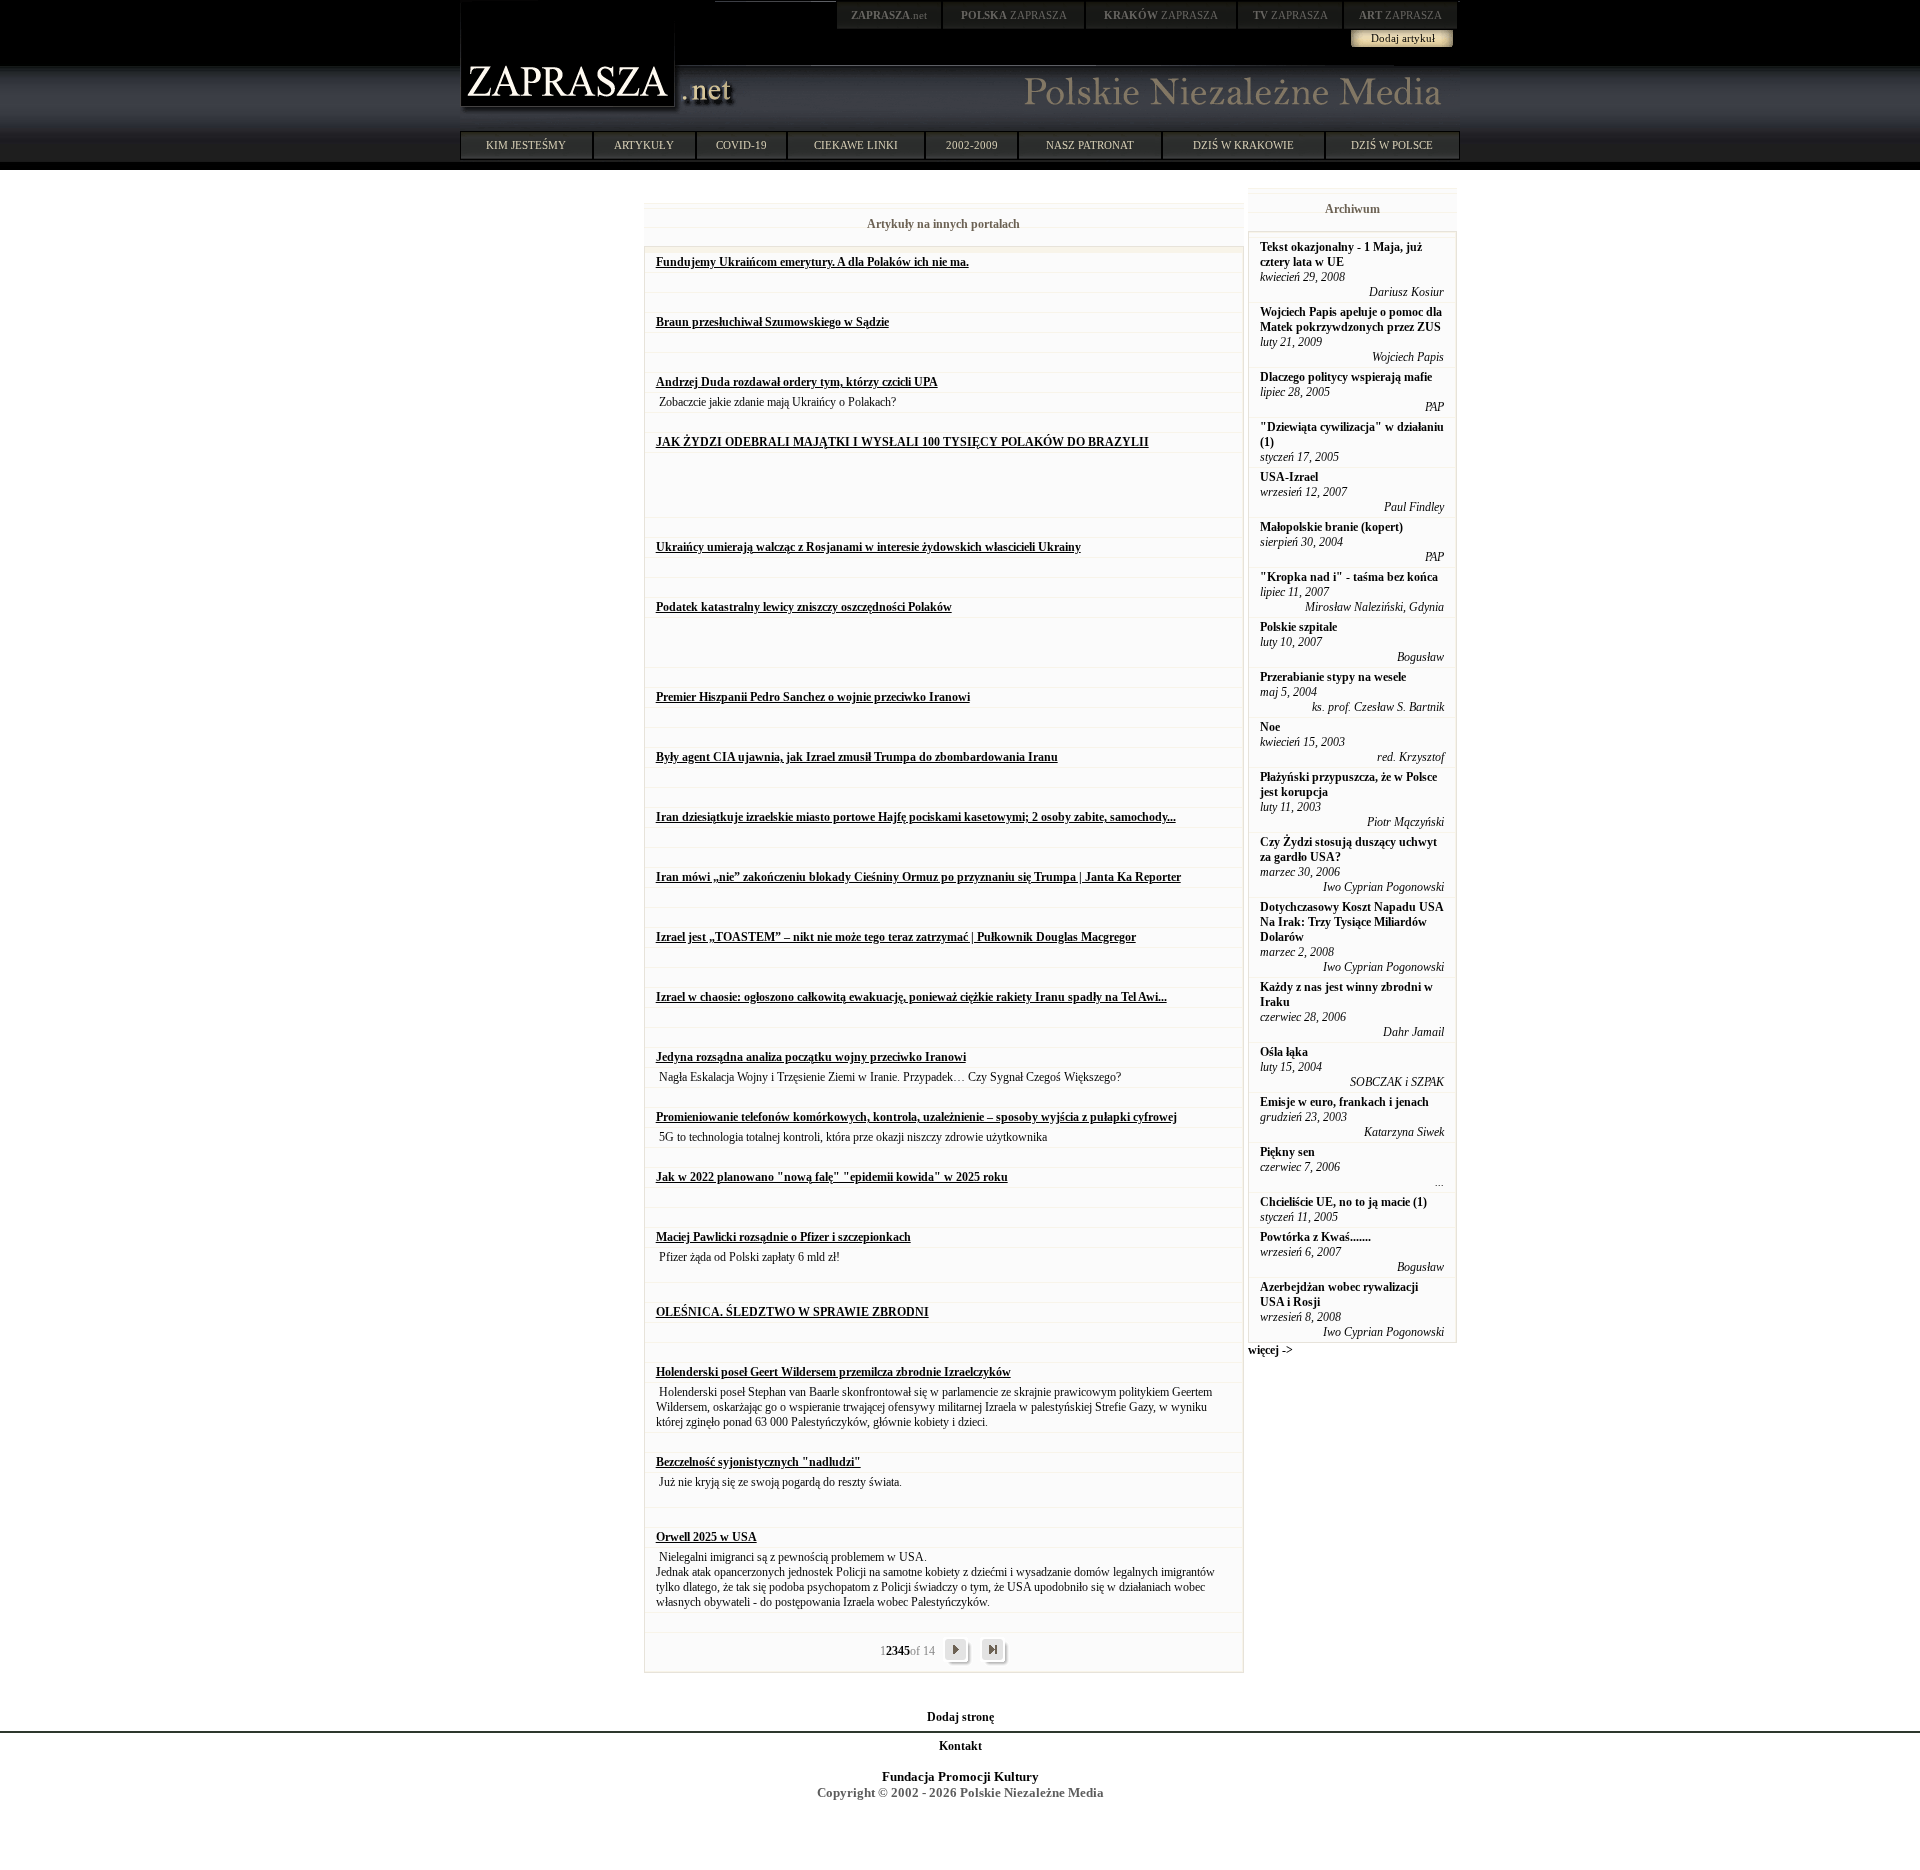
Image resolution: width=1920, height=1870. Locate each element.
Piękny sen (1287, 1152)
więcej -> (1270, 1350)
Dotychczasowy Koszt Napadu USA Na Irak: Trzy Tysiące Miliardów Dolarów (1351, 922)
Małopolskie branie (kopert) (1331, 527)
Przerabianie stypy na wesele (1333, 677)
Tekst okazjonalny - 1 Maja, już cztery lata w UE (1341, 254)
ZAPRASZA (1014, 15)
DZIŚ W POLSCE (1392, 145)
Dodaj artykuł (1403, 38)
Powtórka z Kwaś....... (1315, 1237)
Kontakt (960, 1746)
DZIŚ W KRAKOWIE (1243, 145)
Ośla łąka (1284, 1052)
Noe (1270, 727)
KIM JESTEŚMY (526, 145)
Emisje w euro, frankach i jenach (1344, 1102)
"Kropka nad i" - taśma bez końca (1349, 577)
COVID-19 (741, 145)
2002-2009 (972, 145)
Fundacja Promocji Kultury (960, 1776)
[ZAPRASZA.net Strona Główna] (570, 110)
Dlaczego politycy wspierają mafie (1346, 377)
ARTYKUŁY (644, 145)
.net (889, 15)
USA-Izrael (1289, 477)
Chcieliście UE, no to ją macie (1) (1343, 1202)
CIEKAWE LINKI (856, 145)
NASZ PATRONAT (1090, 145)
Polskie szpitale (1298, 627)
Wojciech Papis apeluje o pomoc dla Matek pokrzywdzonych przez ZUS (1351, 319)
